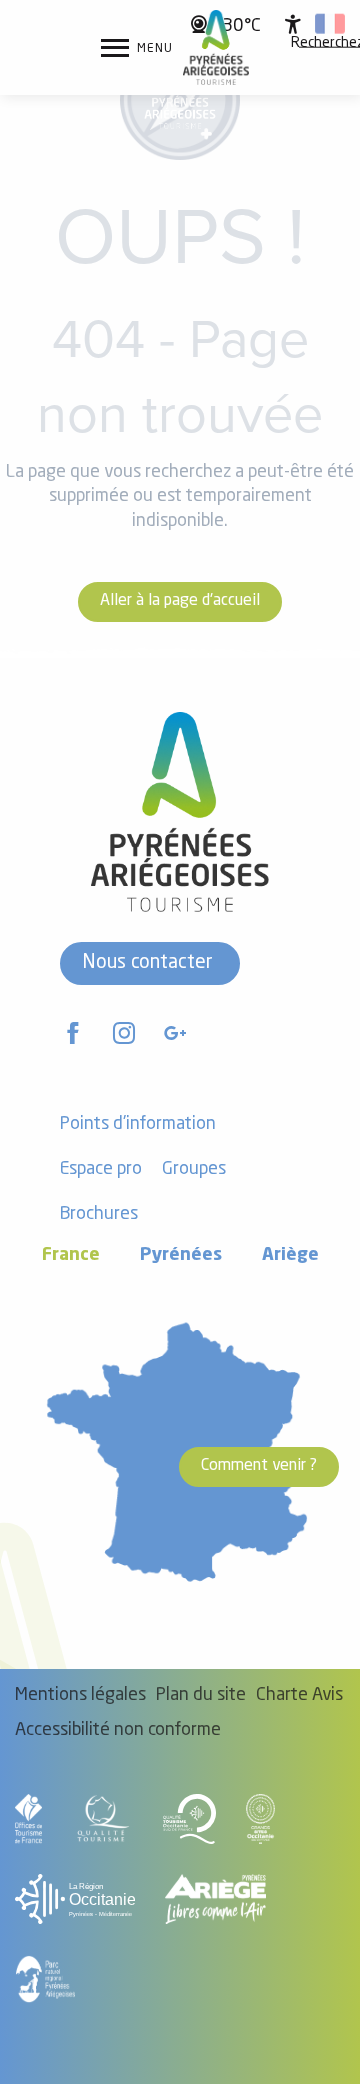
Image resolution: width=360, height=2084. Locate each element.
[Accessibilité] (293, 24)
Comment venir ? (259, 1466)
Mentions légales (80, 1695)
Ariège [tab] (290, 1255)
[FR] (330, 24)
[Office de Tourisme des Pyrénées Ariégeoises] (216, 47)
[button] (330, 24)
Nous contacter (147, 963)
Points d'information (138, 1124)
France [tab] (71, 1255)
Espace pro (101, 1169)
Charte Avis (299, 1695)
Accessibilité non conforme (118, 1730)
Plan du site (201, 1695)
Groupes (194, 1169)
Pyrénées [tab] (181, 1255)
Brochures (99, 1214)
